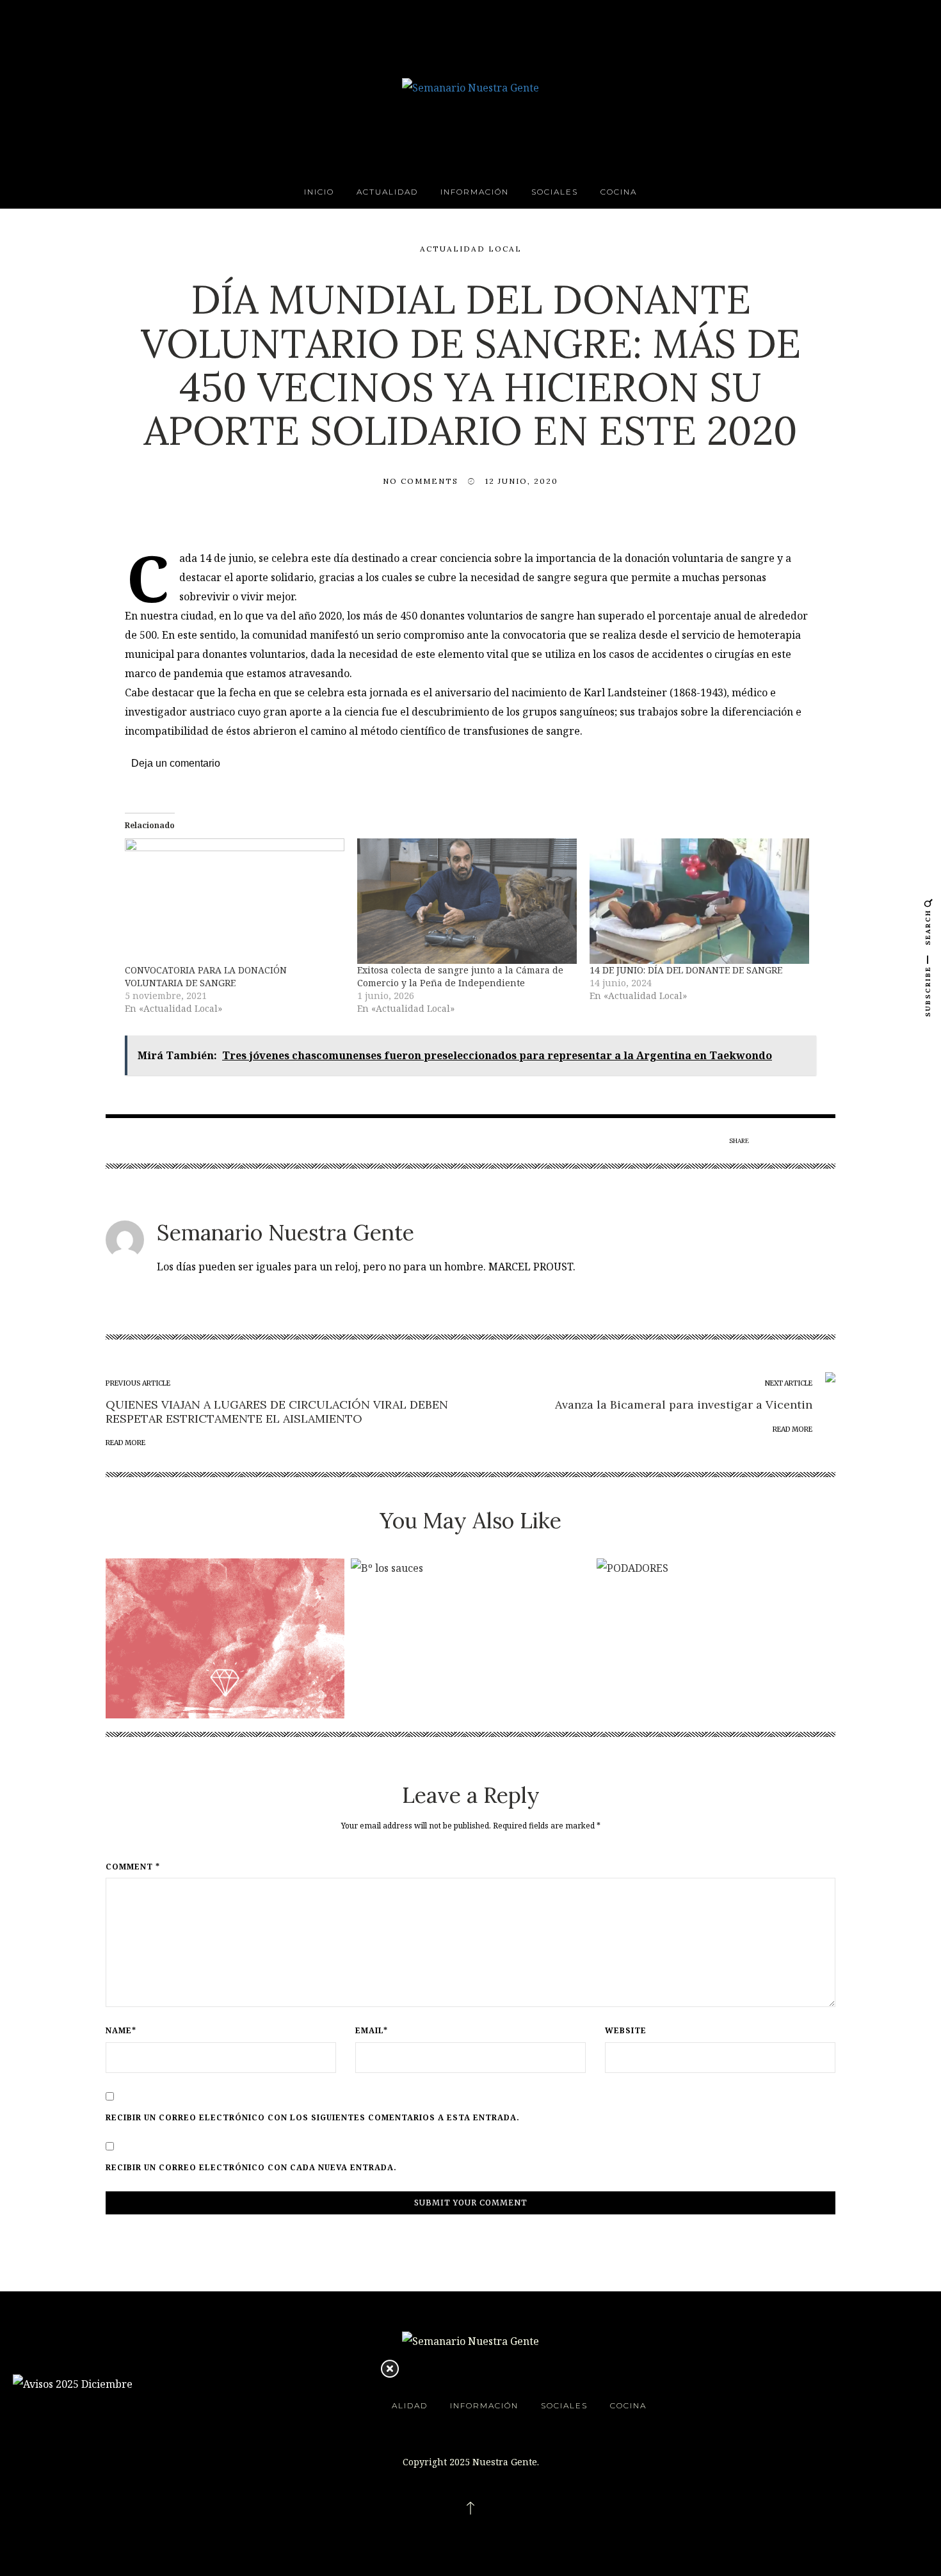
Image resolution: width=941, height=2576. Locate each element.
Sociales (555, 192)
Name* (121, 2031)
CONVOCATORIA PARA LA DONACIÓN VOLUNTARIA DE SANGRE (206, 976)
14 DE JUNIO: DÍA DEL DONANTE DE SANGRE (686, 970)
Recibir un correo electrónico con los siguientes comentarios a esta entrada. (313, 2118)
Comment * (133, 1867)
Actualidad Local (471, 249)
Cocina (619, 192)
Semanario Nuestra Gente (286, 1232)
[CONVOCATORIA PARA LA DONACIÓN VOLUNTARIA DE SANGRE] (235, 901)
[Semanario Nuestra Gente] (470, 86)
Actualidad (387, 192)
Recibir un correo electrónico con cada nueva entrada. (251, 2168)
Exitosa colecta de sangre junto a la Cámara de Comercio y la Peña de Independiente (460, 976)
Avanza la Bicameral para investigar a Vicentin (684, 1404)
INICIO (319, 192)
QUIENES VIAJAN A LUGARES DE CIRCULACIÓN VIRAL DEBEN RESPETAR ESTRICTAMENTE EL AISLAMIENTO (277, 1412)
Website (626, 2031)
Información (475, 192)
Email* (372, 2031)
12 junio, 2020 (522, 481)
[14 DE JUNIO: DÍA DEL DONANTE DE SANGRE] (699, 901)
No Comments (421, 481)
